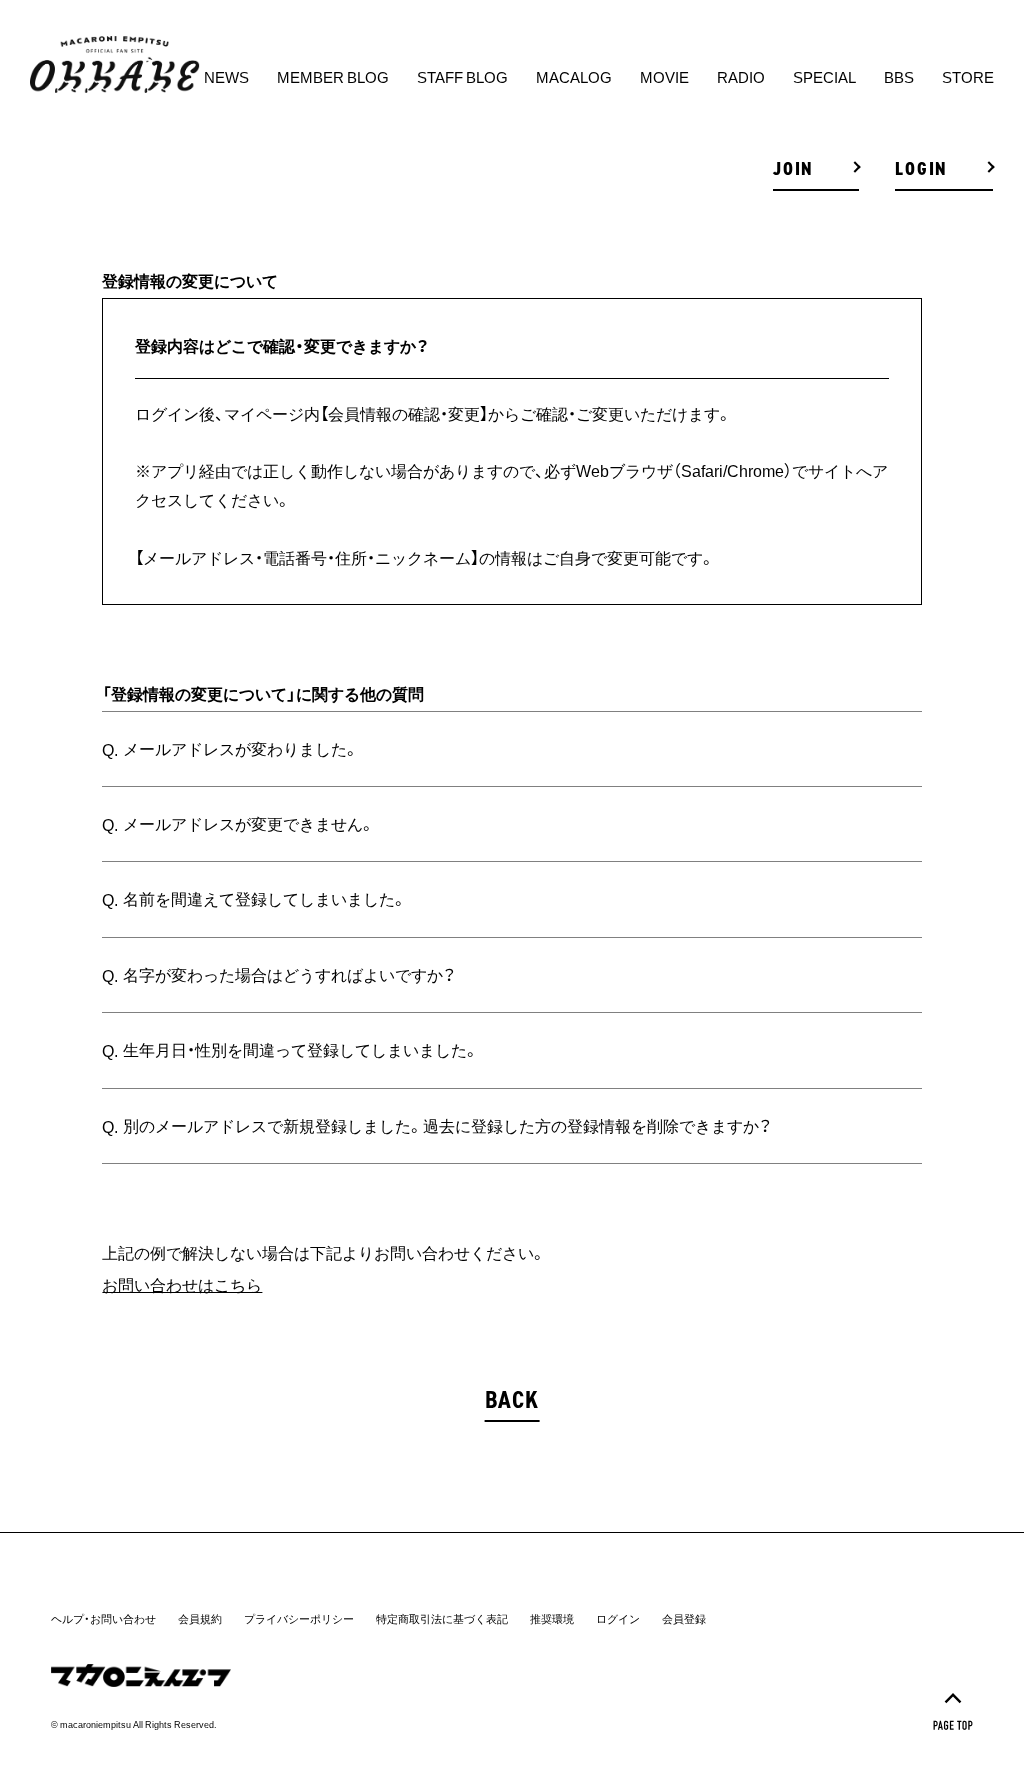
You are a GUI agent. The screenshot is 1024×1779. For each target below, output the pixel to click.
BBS (899, 77)
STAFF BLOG (462, 77)
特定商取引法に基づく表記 (442, 1618)
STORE (968, 77)
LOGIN (921, 169)
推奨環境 (552, 1618)
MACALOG (574, 77)
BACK (512, 1400)
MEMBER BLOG (333, 77)
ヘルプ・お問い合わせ (103, 1618)
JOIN (793, 169)
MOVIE (664, 77)
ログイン (618, 1618)
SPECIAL (824, 77)
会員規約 (200, 1618)
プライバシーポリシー (299, 1618)
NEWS (226, 77)
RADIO (741, 77)
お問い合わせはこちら (182, 1284)
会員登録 (684, 1618)
